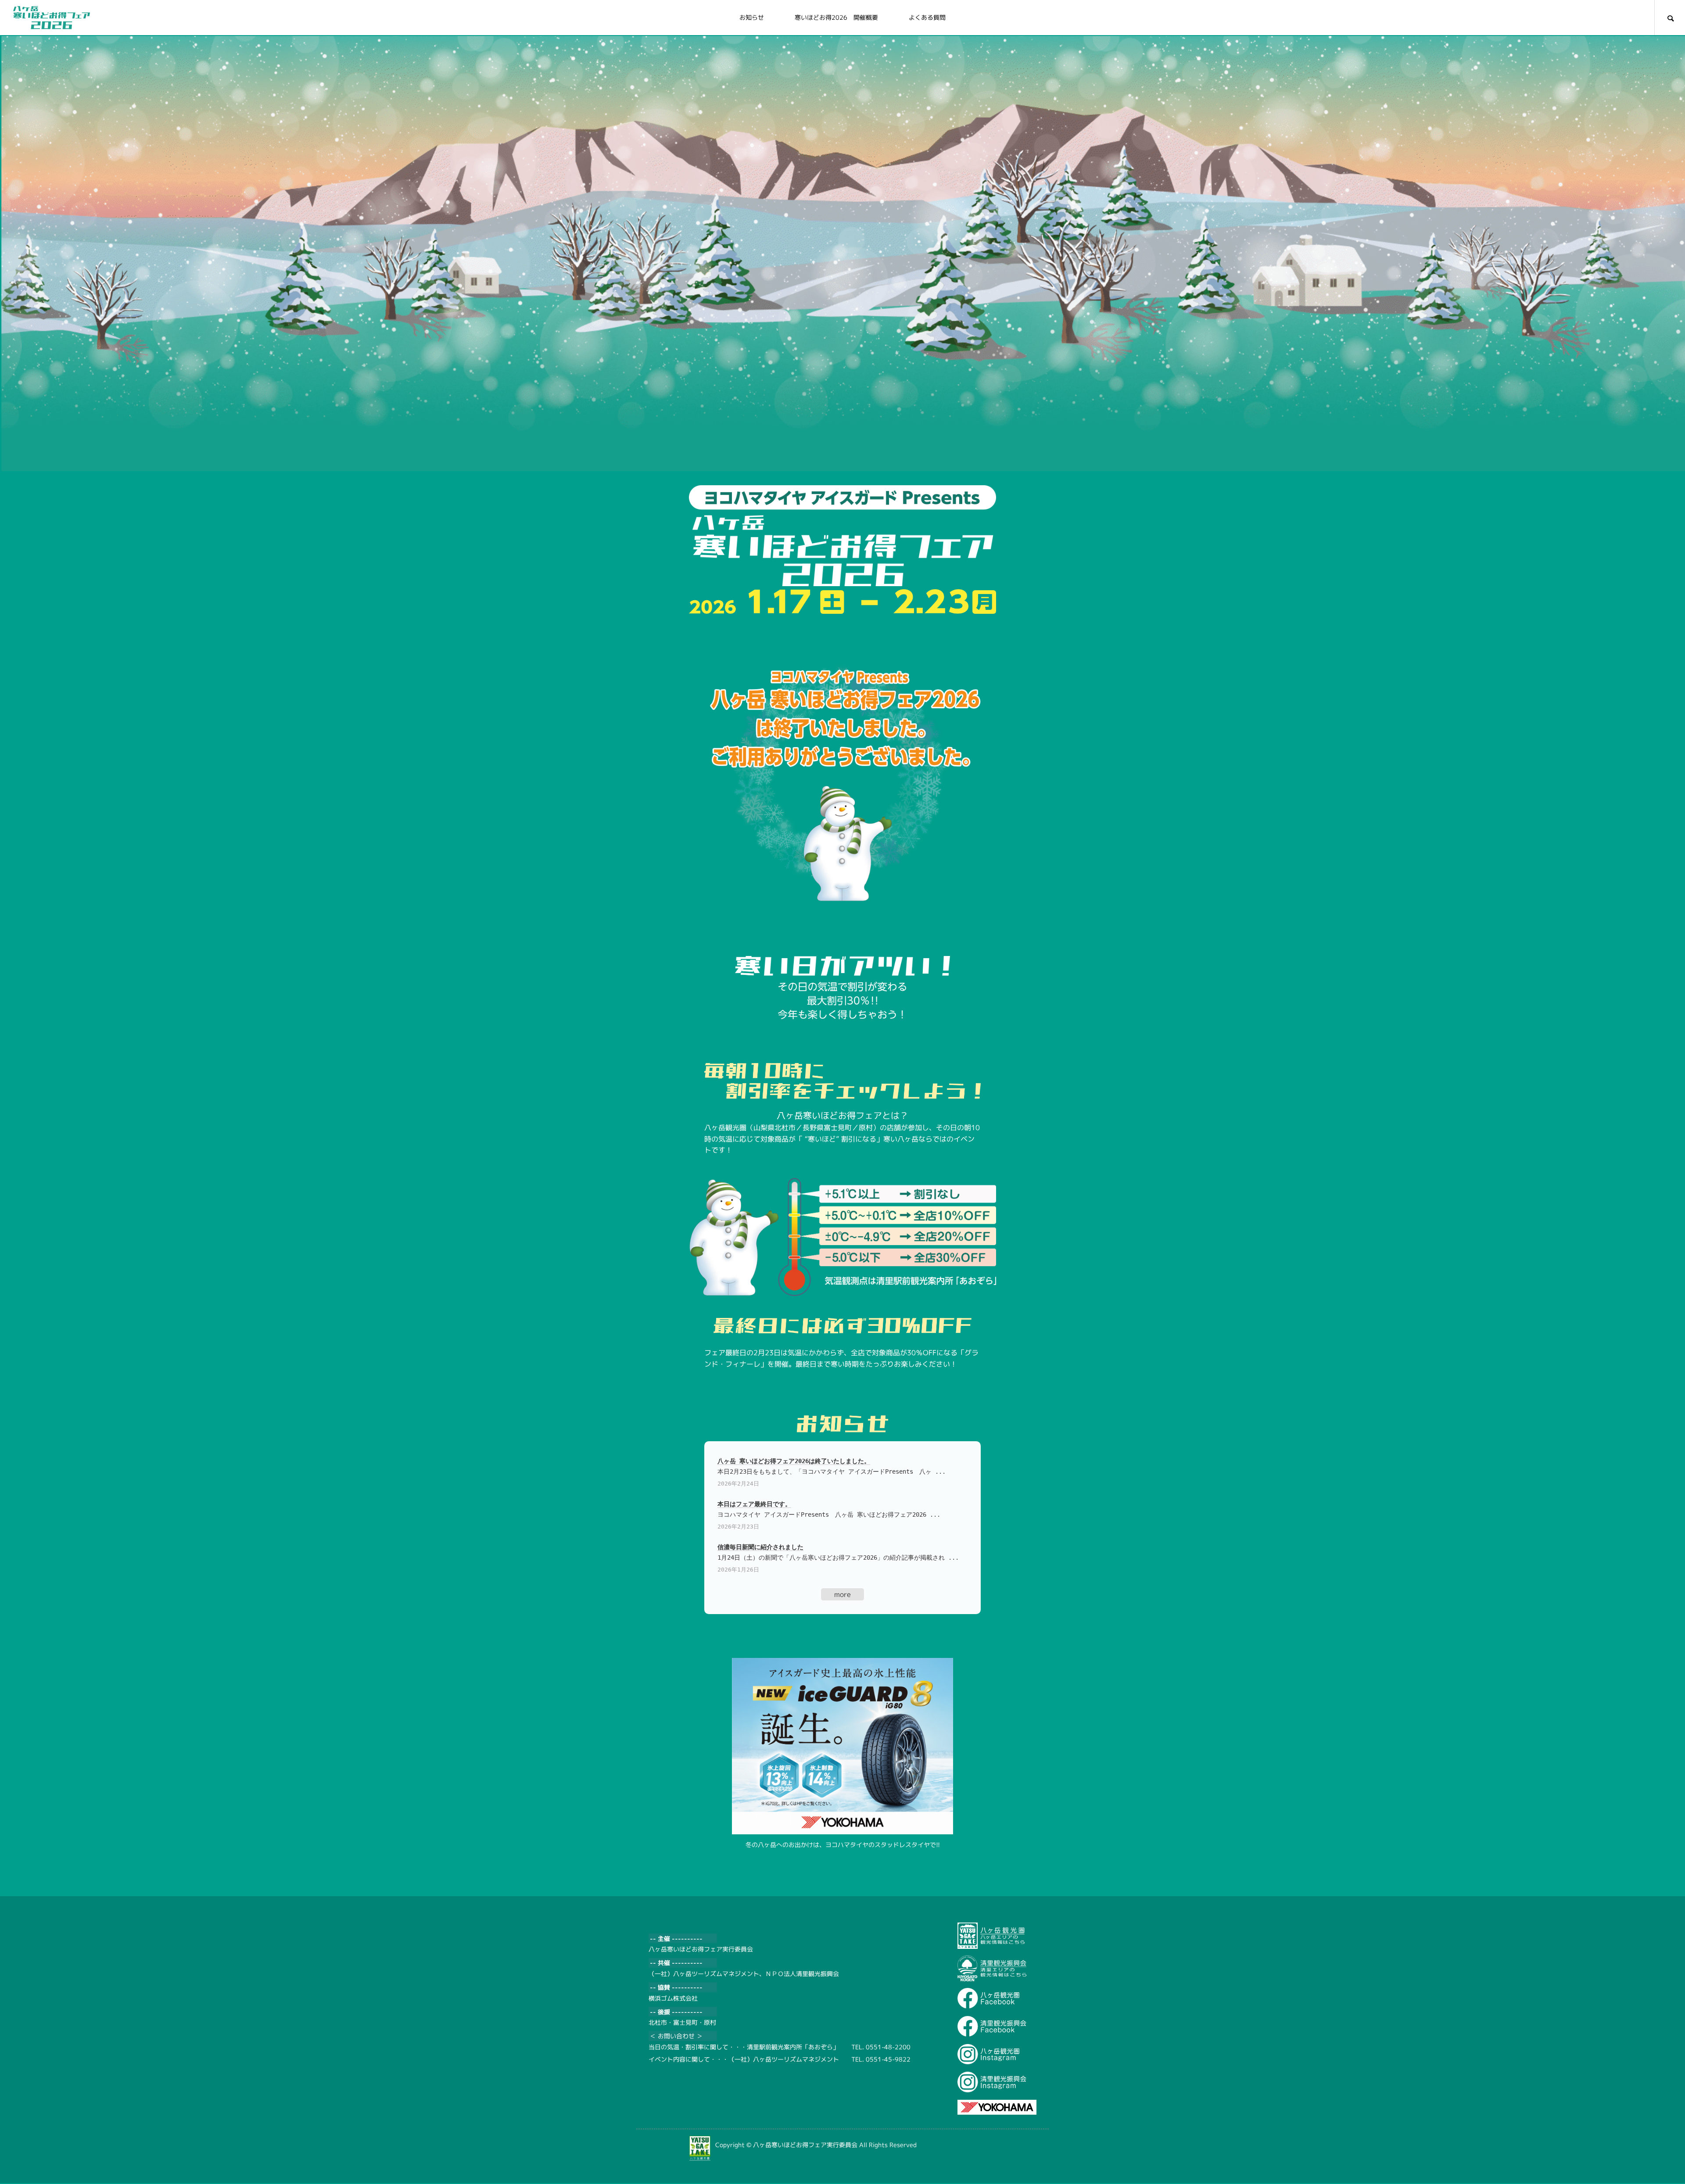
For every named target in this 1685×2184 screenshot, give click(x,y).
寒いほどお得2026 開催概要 (836, 17)
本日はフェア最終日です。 (754, 1504)
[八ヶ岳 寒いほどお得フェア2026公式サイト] (52, 18)
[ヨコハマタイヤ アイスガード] (842, 1746)
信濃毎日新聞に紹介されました (760, 1547)
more (842, 1594)
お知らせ (752, 17)
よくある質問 (927, 17)
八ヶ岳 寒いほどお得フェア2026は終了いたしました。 (794, 1461)
